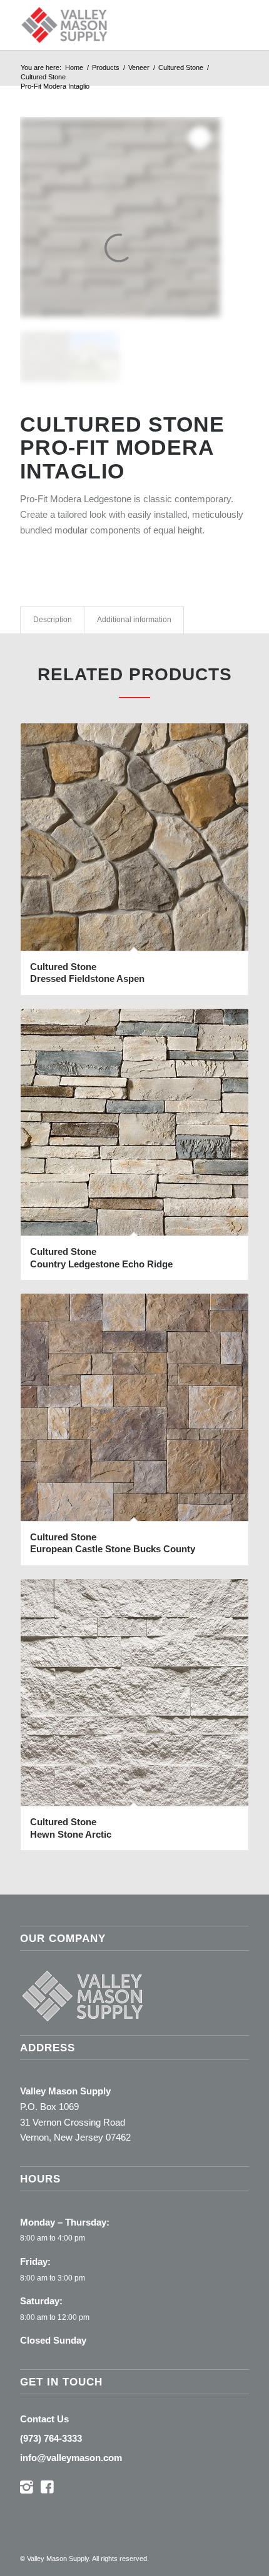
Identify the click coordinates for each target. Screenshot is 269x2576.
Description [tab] (53, 620)
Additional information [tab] (134, 620)
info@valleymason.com (71, 2458)
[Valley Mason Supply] (111, 25)
